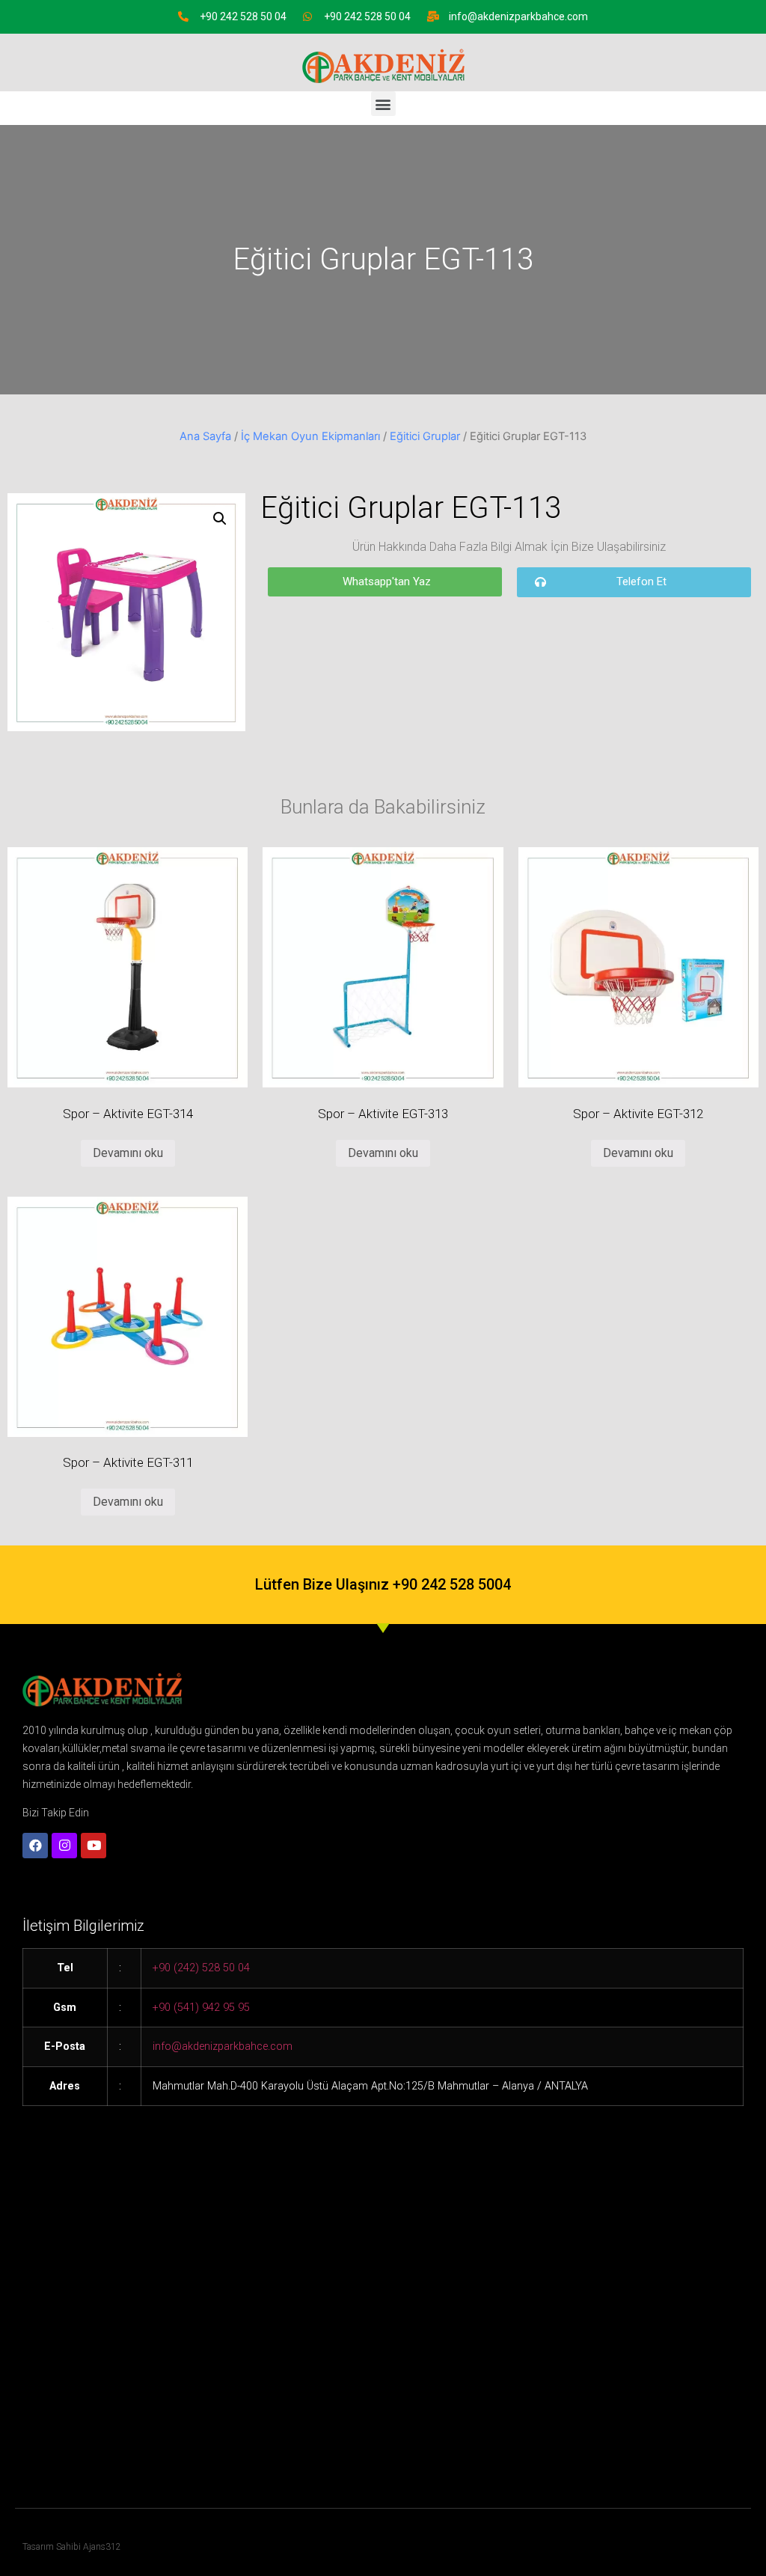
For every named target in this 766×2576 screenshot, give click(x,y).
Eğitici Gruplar (425, 436)
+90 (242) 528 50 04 (201, 1968)
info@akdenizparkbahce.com (518, 16)
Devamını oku (128, 1153)
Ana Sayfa (205, 436)
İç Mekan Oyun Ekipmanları (310, 436)
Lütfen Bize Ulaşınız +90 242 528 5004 (383, 1584)
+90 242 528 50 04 (243, 16)
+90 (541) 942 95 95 (201, 2008)
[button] (383, 104)
